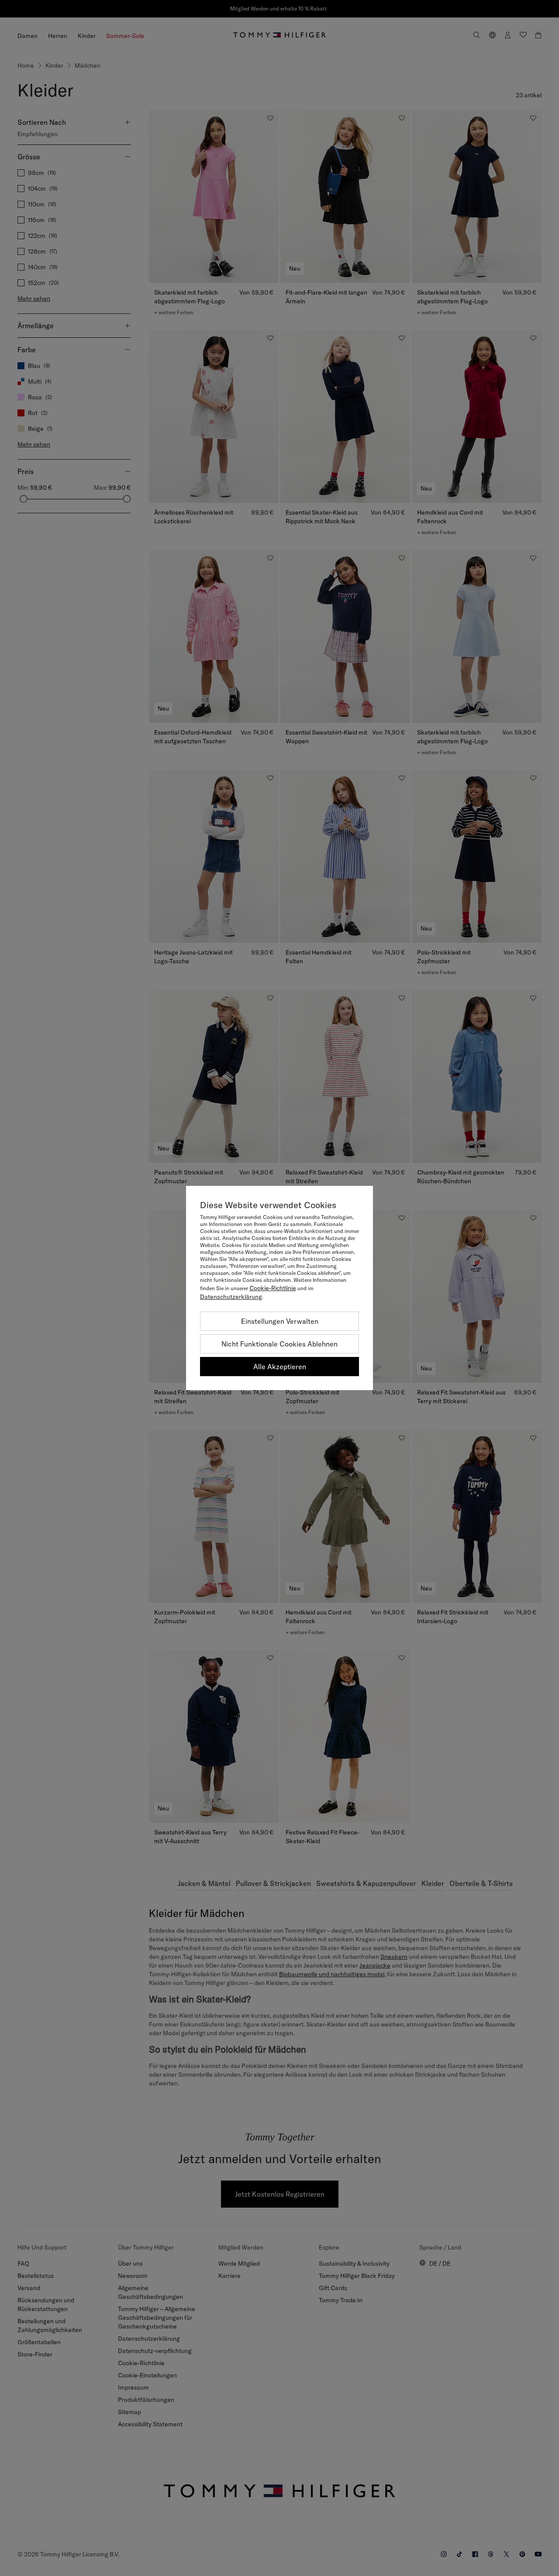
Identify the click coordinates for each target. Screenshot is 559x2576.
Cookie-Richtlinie (273, 1288)
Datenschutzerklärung (231, 1297)
